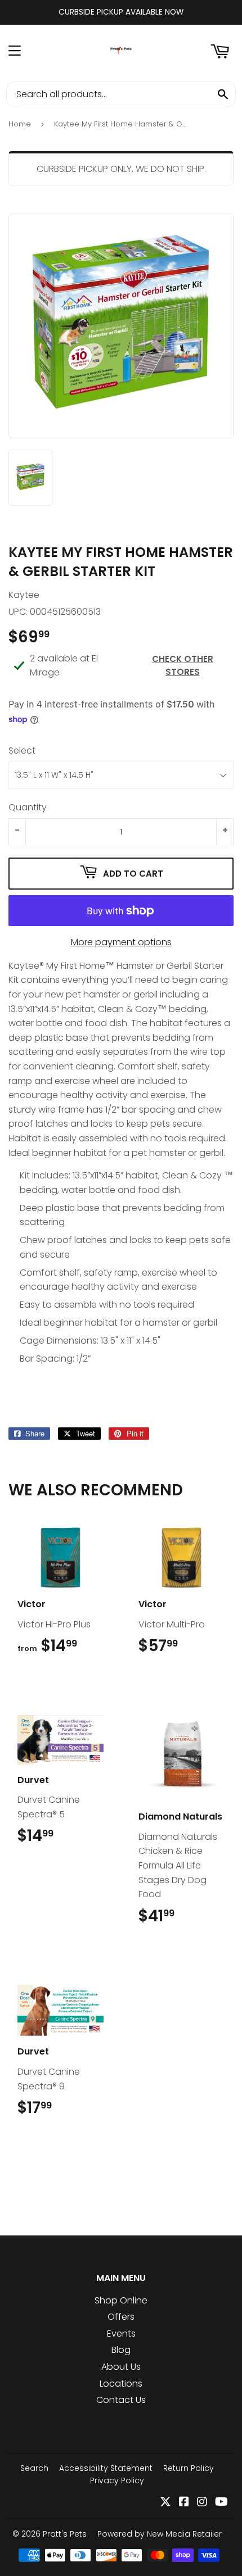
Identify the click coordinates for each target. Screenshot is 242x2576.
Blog (121, 2350)
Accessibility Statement (106, 2468)
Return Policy (189, 2468)
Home (20, 124)
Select (22, 750)
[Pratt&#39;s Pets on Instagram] (202, 2503)
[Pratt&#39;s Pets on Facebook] (184, 2503)
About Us (121, 2367)
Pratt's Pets (65, 2534)
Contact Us (121, 2400)
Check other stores (183, 665)
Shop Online (121, 2300)
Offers (121, 2317)
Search (34, 2468)
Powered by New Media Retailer (160, 2534)
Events (121, 2334)
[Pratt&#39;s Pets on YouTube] (221, 2503)
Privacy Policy (117, 2480)
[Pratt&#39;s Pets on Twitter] (165, 2503)
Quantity (28, 807)
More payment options (121, 942)
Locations (121, 2384)
